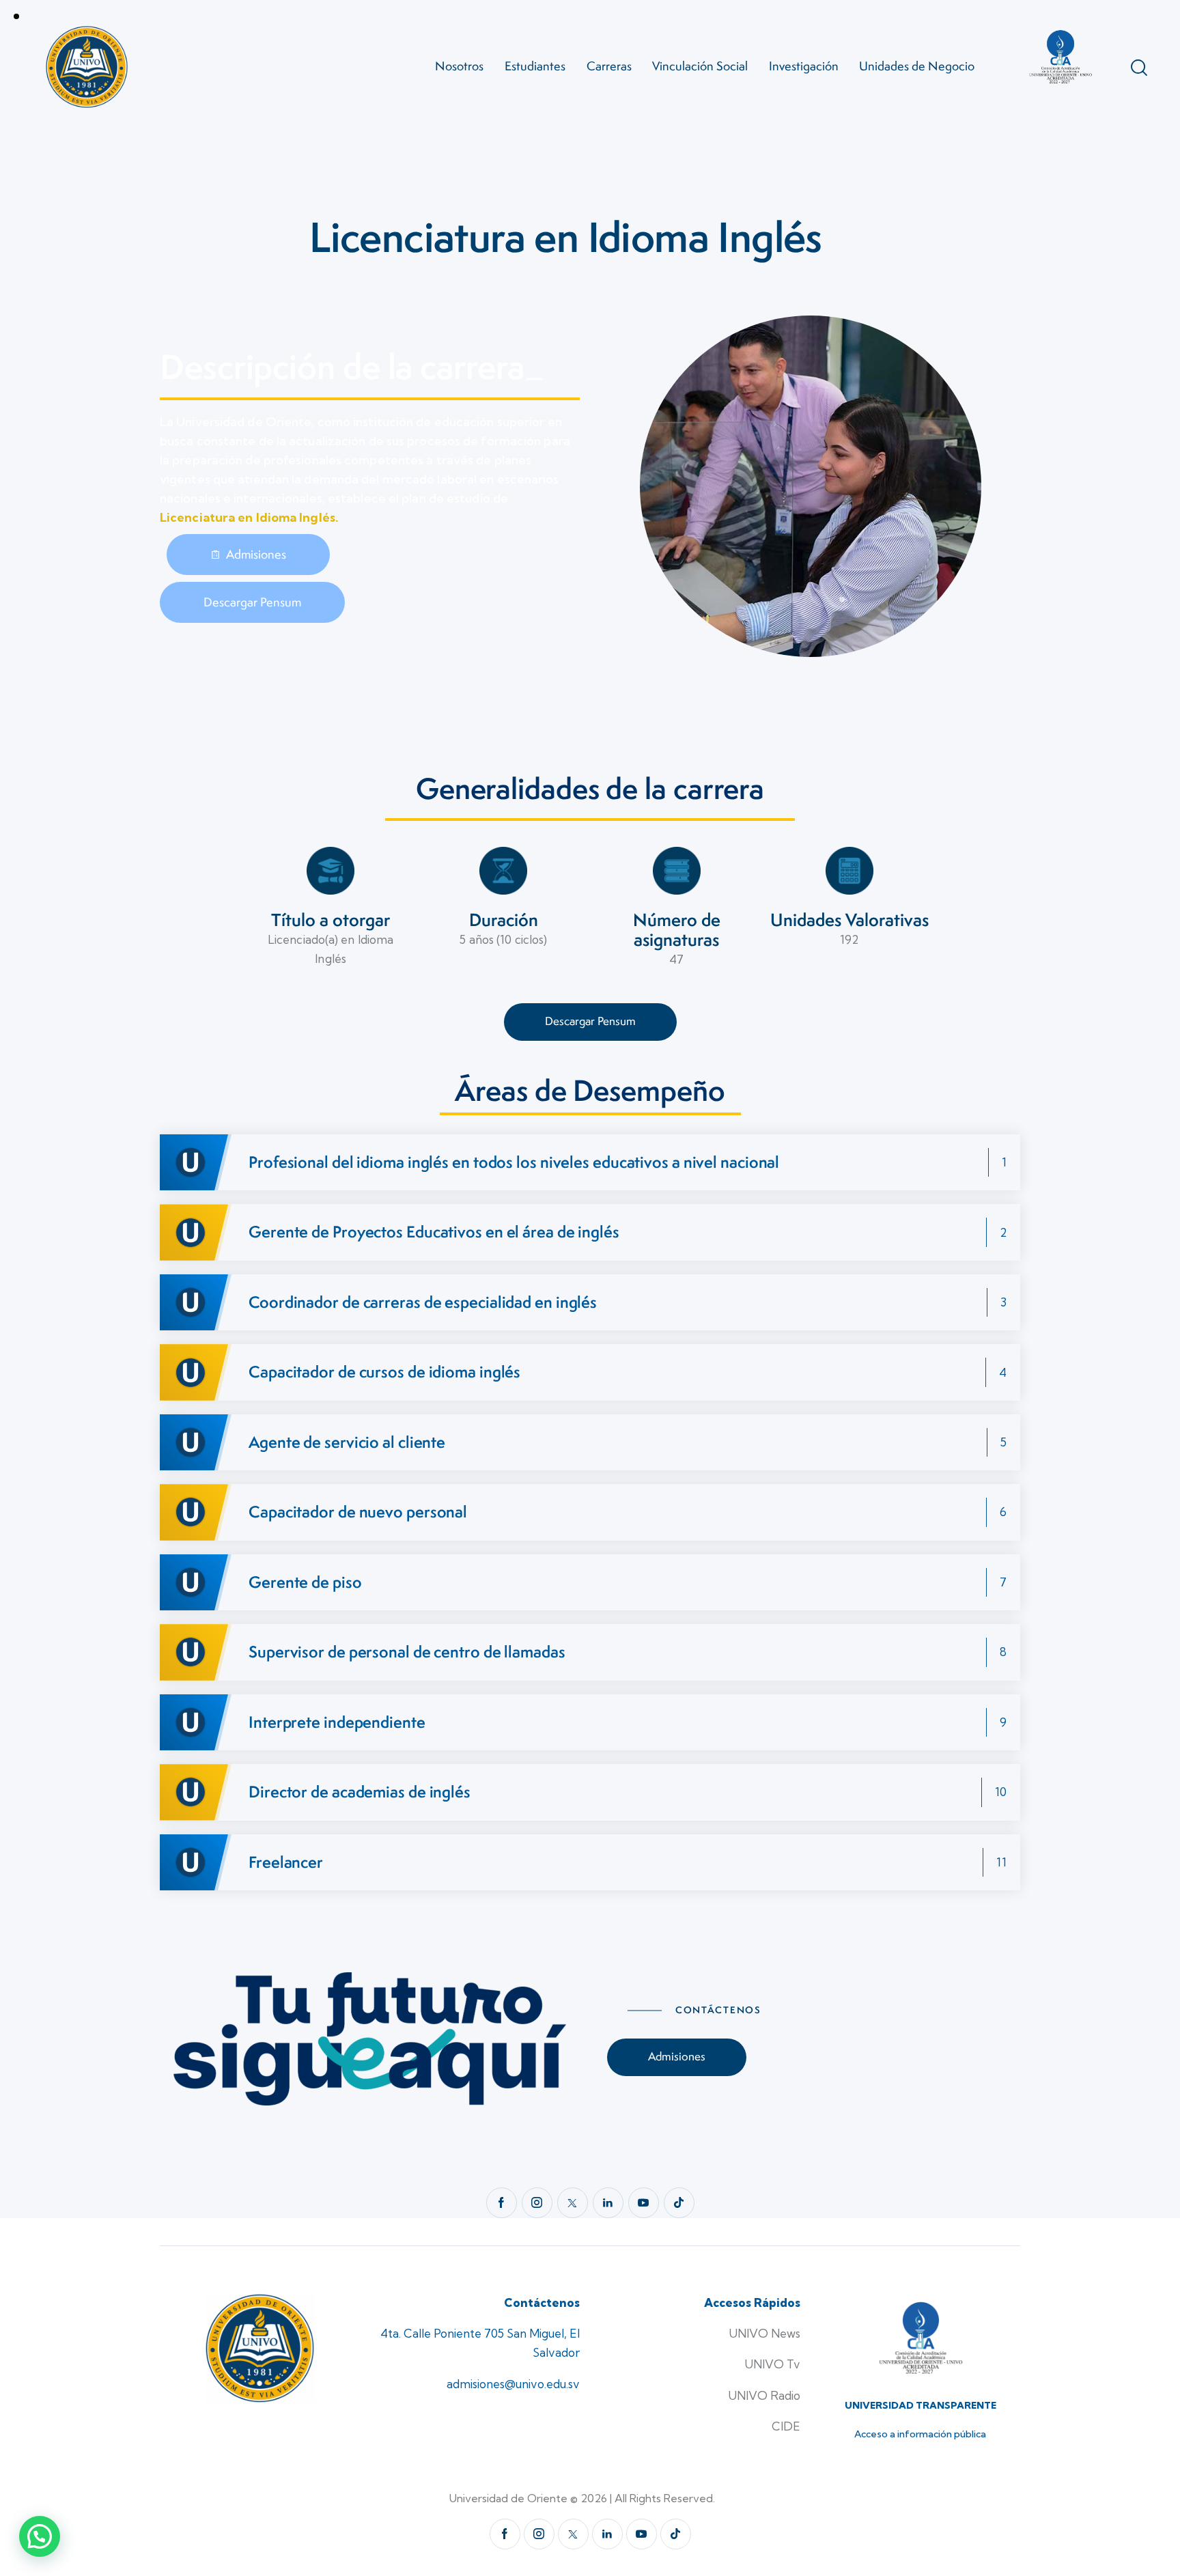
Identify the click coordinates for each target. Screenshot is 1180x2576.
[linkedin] (608, 2203)
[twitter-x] (573, 2203)
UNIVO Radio (764, 2395)
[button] (40, 2536)
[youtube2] (644, 2203)
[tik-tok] (679, 2203)
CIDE (786, 2426)
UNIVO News (764, 2333)
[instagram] (537, 2203)
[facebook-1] (502, 2203)
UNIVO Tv (772, 2364)
